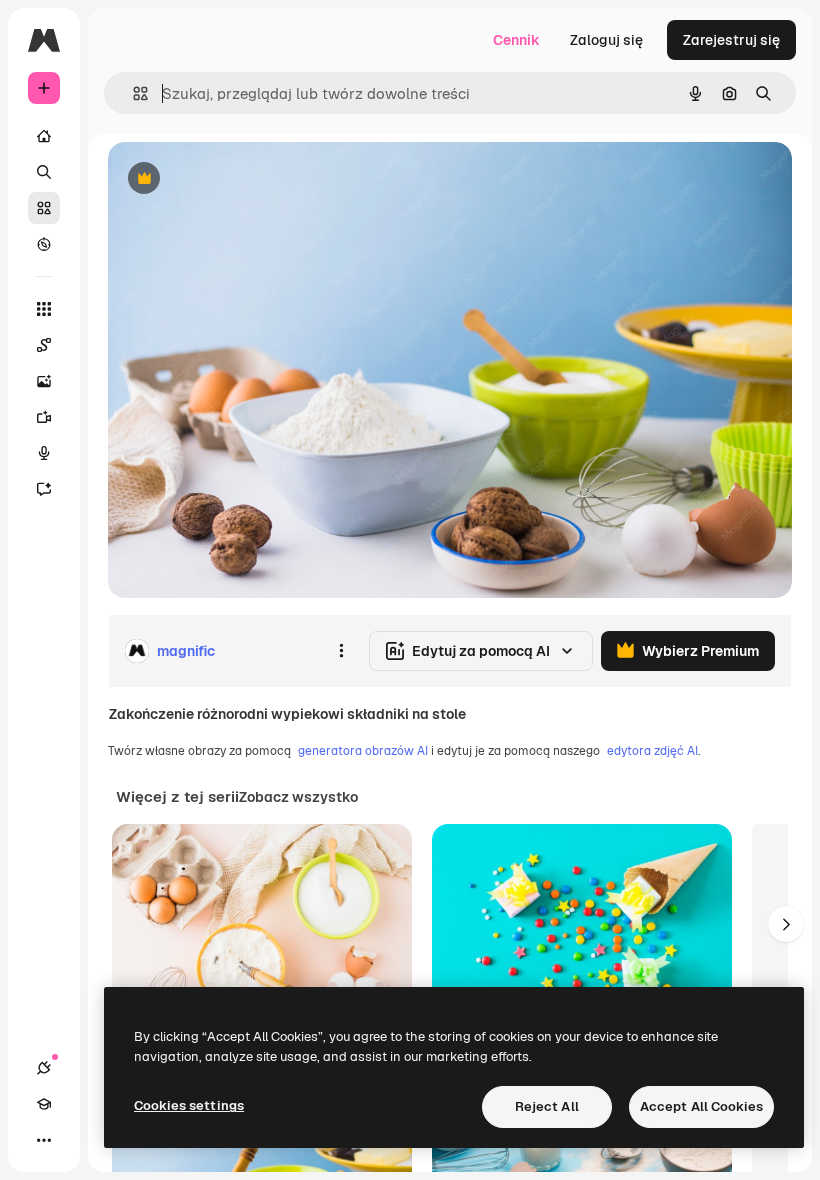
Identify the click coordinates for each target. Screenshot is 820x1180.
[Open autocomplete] (132, 93)
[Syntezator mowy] (44, 453)
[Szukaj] (44, 172)
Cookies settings (189, 1105)
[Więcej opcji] (341, 651)
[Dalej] (786, 924)
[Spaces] (44, 345)
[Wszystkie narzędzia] (44, 309)
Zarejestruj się (731, 40)
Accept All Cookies (701, 1106)
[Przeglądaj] (44, 244)
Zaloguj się (606, 40)
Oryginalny (246, 179)
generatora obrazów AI (363, 751)
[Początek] (44, 136)
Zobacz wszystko (298, 797)
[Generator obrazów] (44, 381)
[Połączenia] (44, 1068)
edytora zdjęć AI (652, 751)
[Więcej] (44, 1140)
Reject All (547, 1106)
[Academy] (44, 1104)
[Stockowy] (44, 208)
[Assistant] (44, 489)
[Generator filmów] (44, 417)
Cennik (516, 40)
